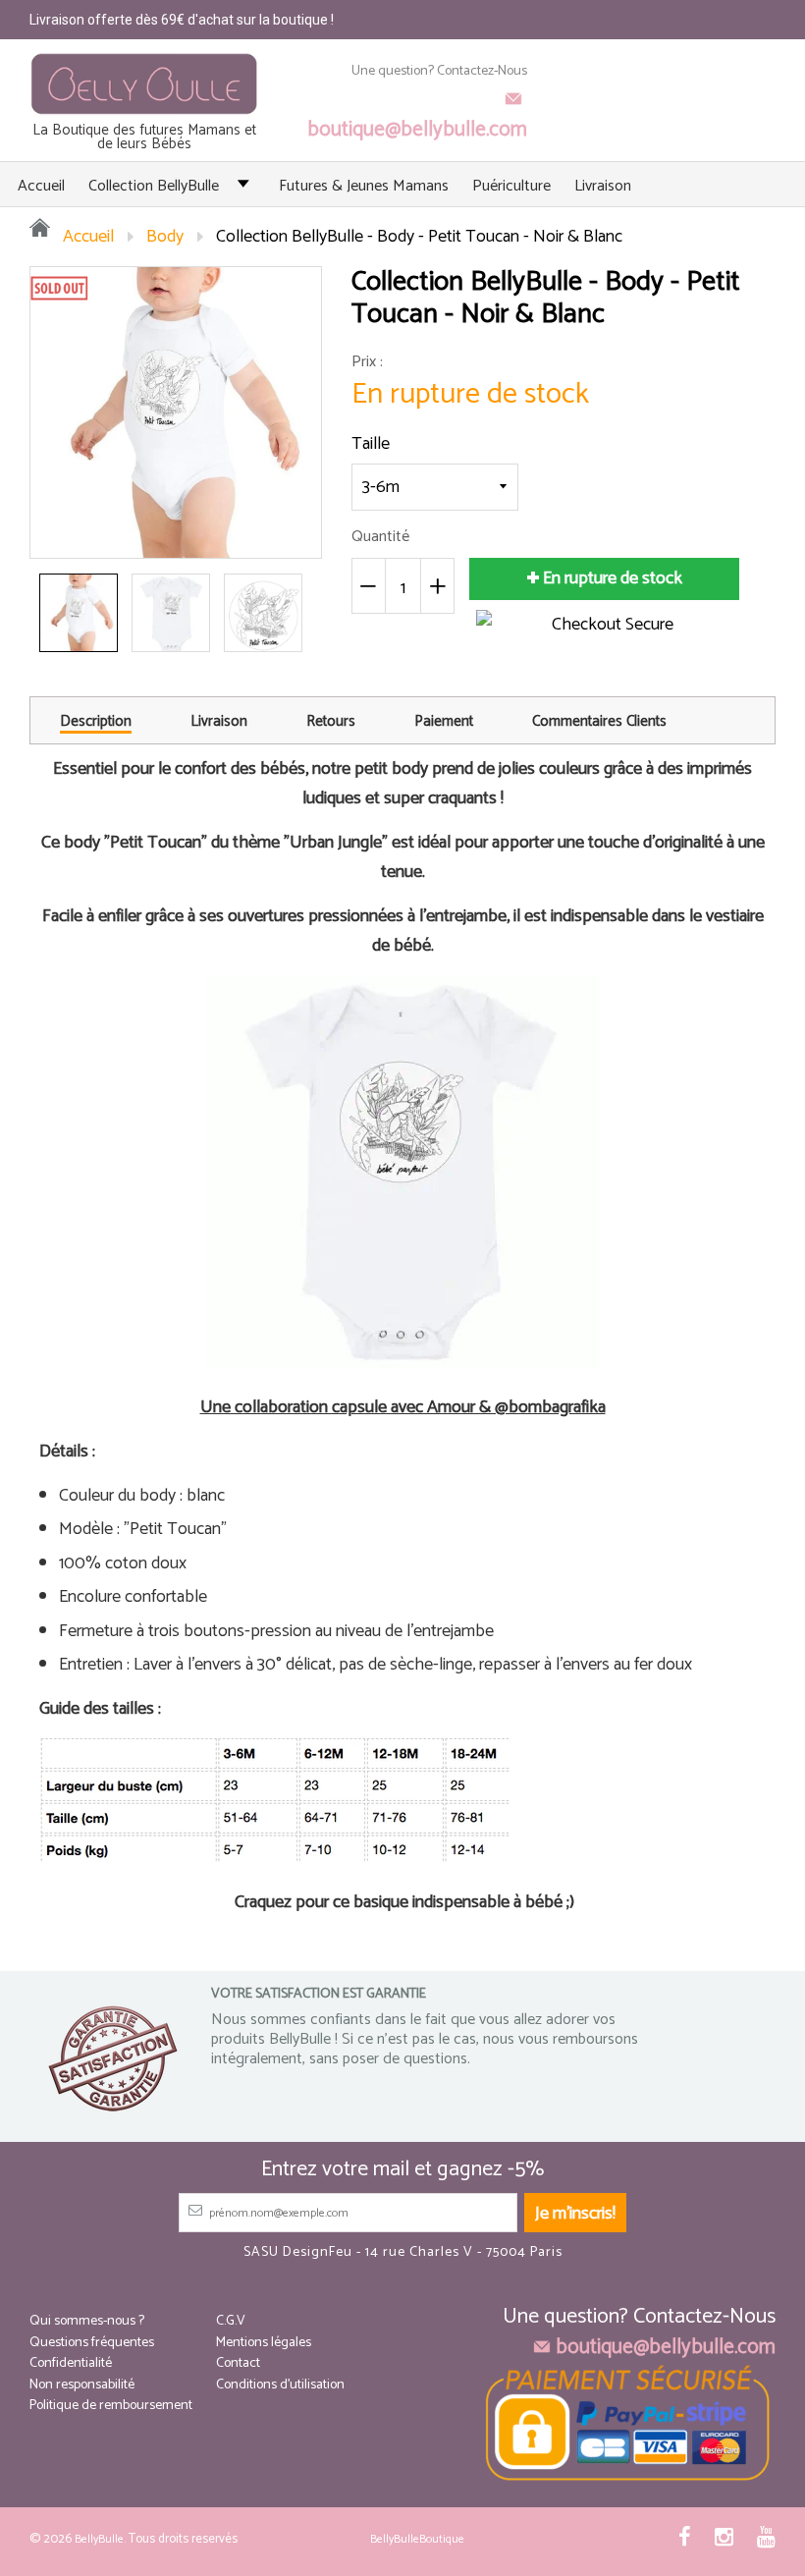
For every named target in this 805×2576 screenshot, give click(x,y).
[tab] (96, 720)
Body (165, 237)
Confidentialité (71, 2363)
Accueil (41, 186)
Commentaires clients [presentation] (599, 721)
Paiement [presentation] (444, 721)
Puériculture (511, 186)
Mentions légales (264, 2343)
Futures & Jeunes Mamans (364, 186)
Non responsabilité (82, 2385)
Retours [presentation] (331, 721)
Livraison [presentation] (219, 721)
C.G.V (231, 2321)
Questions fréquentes (92, 2343)
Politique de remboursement (111, 2406)
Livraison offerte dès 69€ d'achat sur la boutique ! (182, 20)
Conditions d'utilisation (280, 2385)
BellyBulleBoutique (417, 2539)
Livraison (603, 186)
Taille (371, 444)
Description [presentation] (96, 723)
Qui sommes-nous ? (87, 2321)
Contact (238, 2363)
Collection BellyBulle (154, 186)
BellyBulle (99, 2539)
